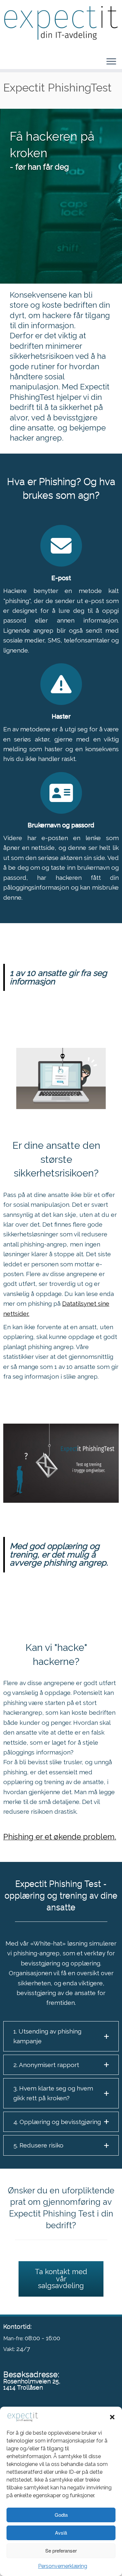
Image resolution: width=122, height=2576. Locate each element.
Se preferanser (61, 2550)
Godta (61, 2515)
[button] (112, 2417)
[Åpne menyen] (111, 62)
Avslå (61, 2533)
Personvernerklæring (63, 2566)
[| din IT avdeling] (61, 24)
